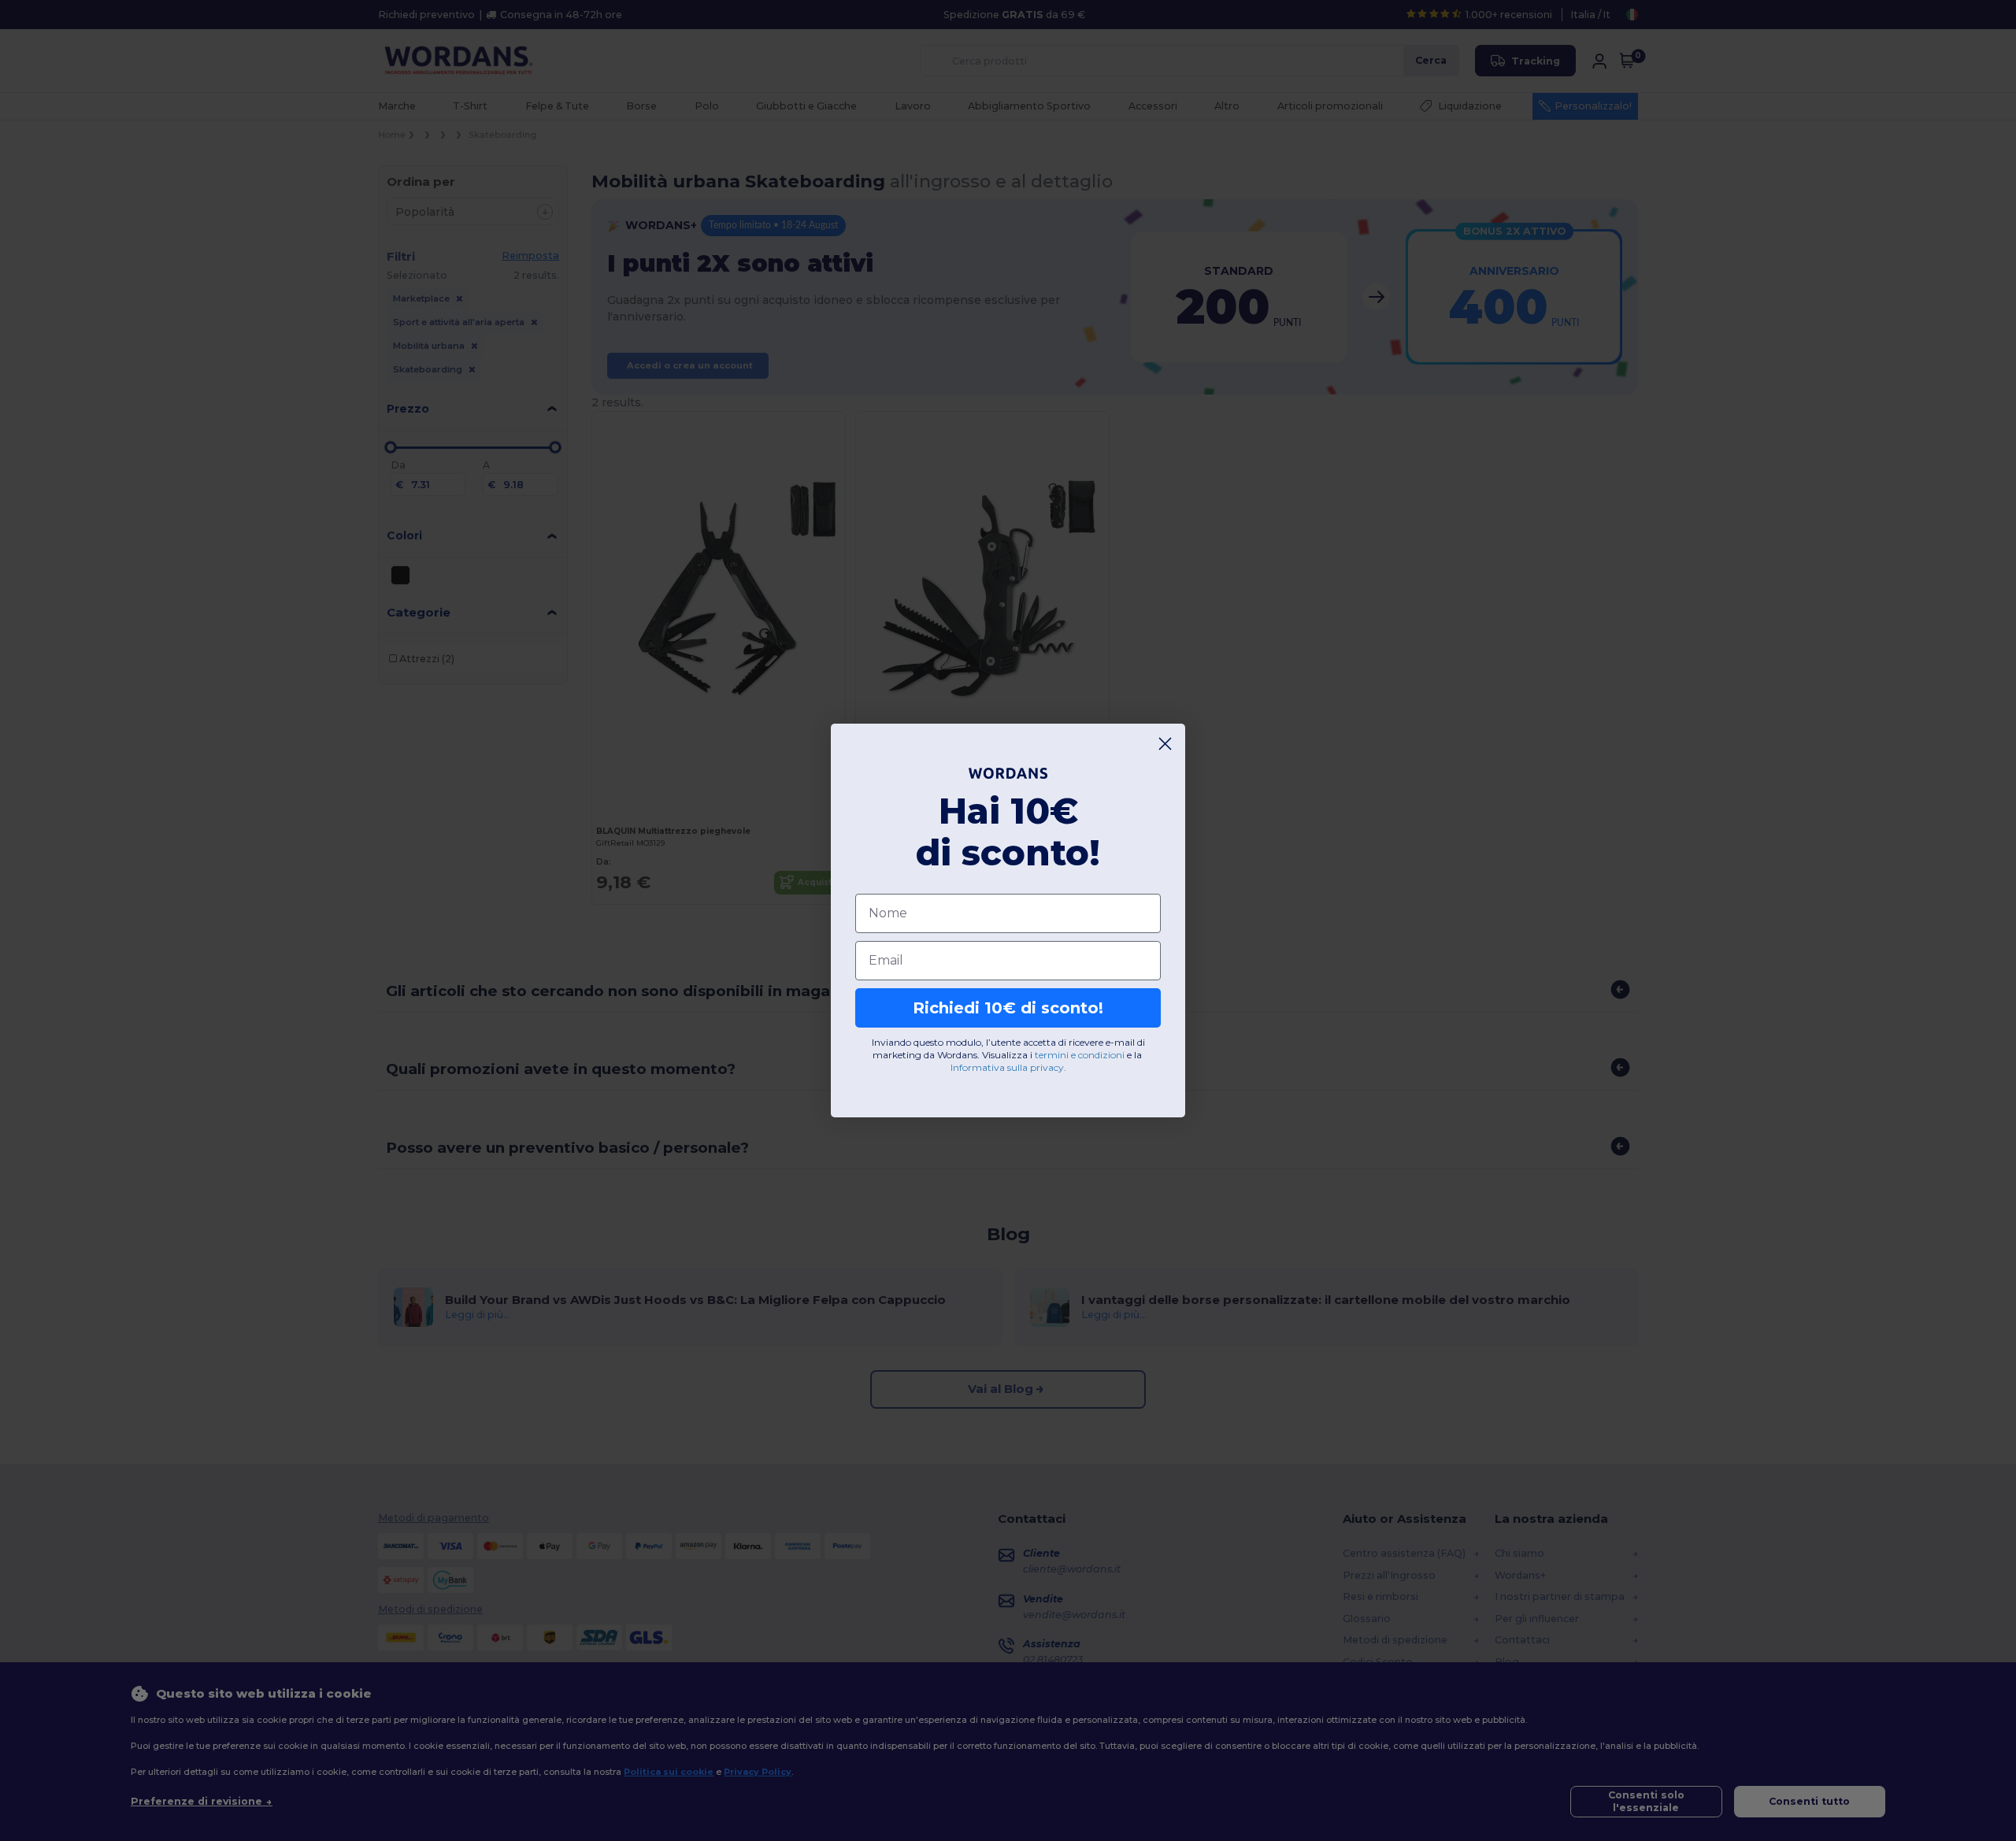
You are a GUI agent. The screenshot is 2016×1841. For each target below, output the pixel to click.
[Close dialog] (1165, 744)
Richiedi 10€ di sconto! (1008, 1008)
